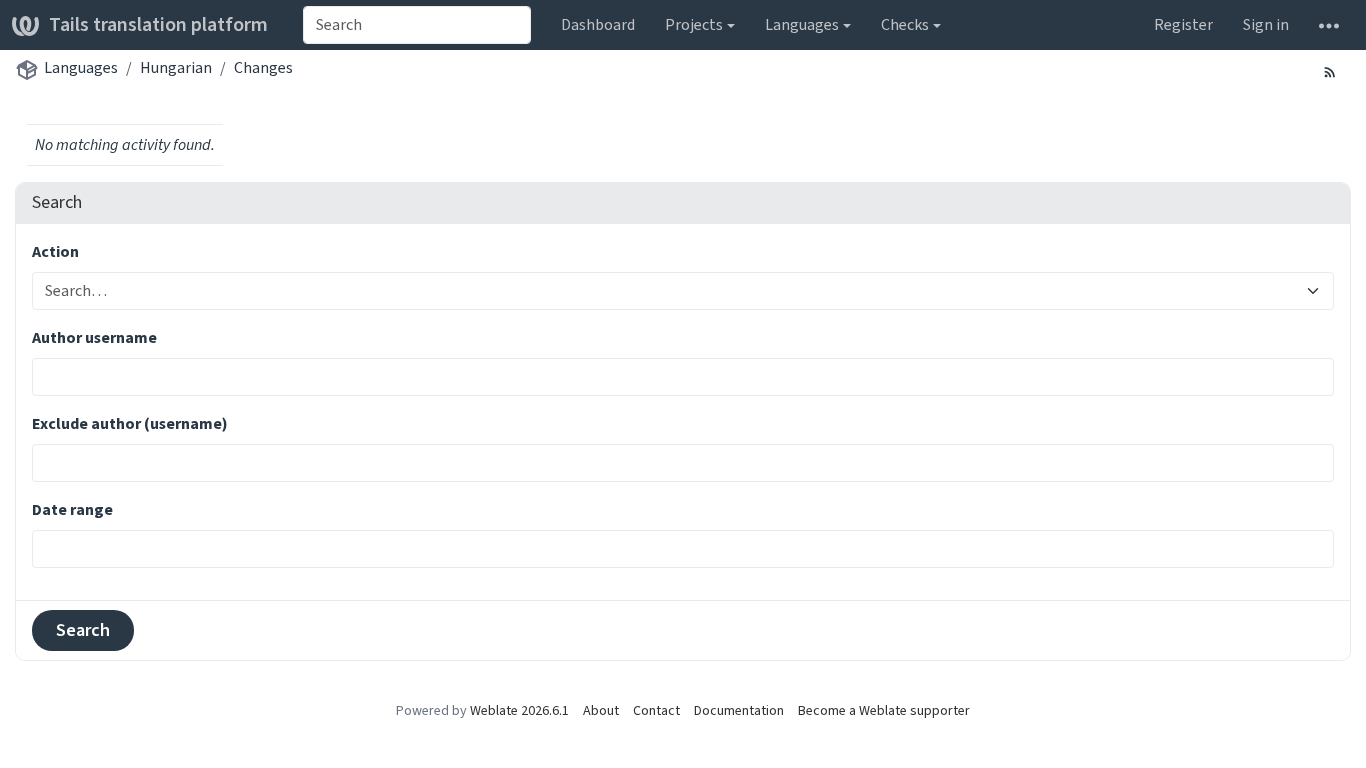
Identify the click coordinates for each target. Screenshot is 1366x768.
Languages (81, 67)
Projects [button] (694, 24)
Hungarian (176, 67)
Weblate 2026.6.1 (519, 710)
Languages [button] (802, 24)
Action (55, 251)
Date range (72, 509)
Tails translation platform (158, 24)
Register (1183, 24)
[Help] (1329, 25)
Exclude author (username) (130, 423)
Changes (263, 67)
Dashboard (598, 24)
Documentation (739, 710)
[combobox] (417, 25)
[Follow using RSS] (1330, 71)
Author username (94, 337)
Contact (656, 710)
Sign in (1266, 24)
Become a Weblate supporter (884, 710)
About (601, 710)
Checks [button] (905, 24)
